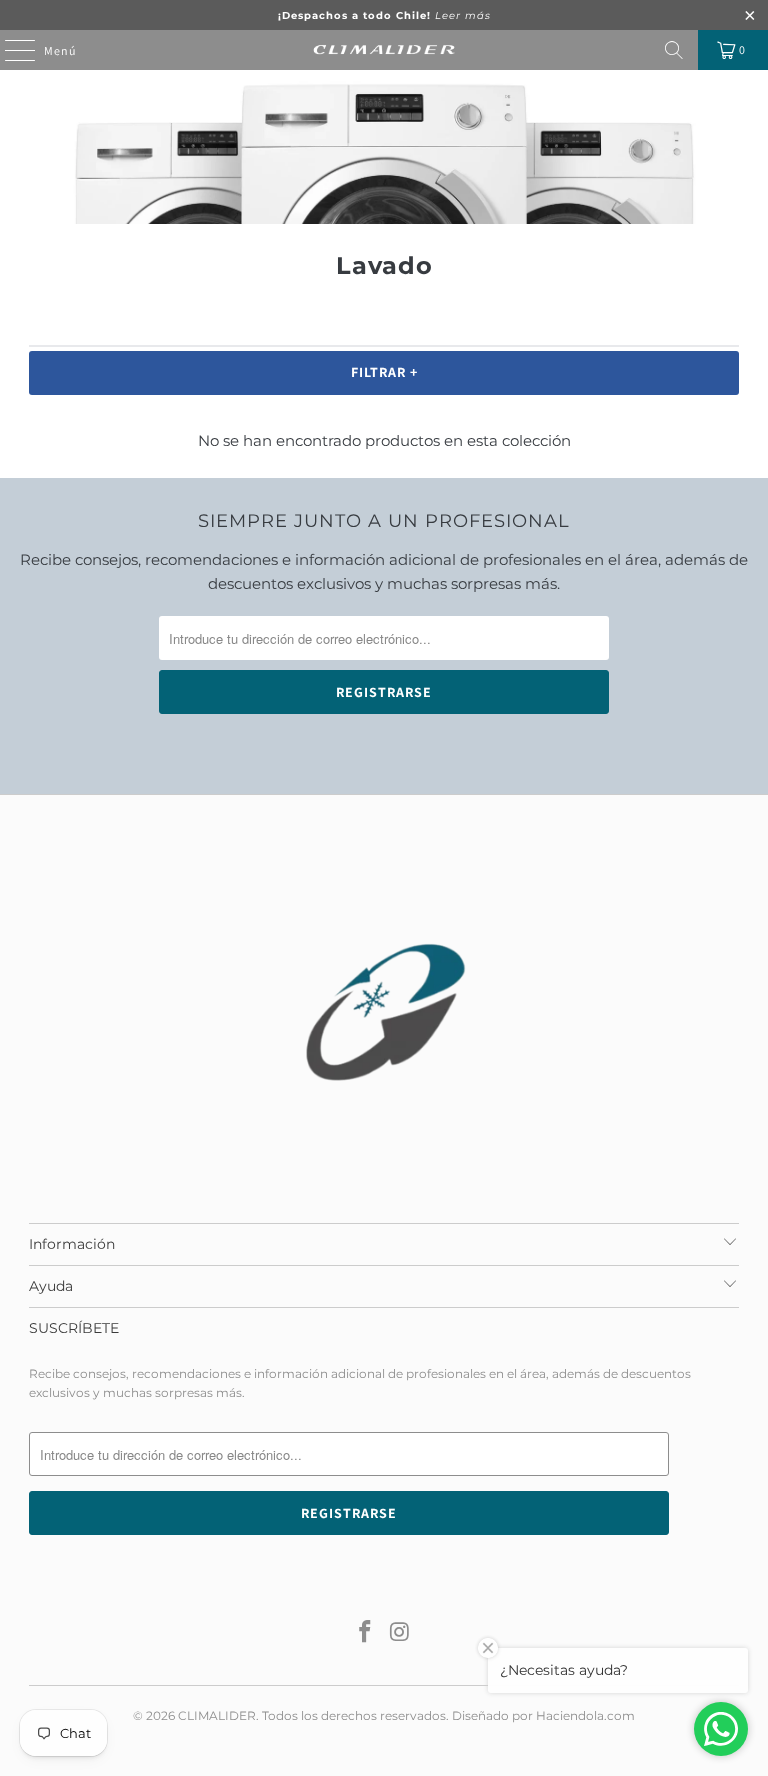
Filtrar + (384, 372)
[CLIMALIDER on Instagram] (401, 1633)
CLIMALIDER (217, 1715)
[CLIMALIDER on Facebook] (366, 1633)
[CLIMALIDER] (384, 50)
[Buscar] (674, 50)
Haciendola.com (585, 1715)
